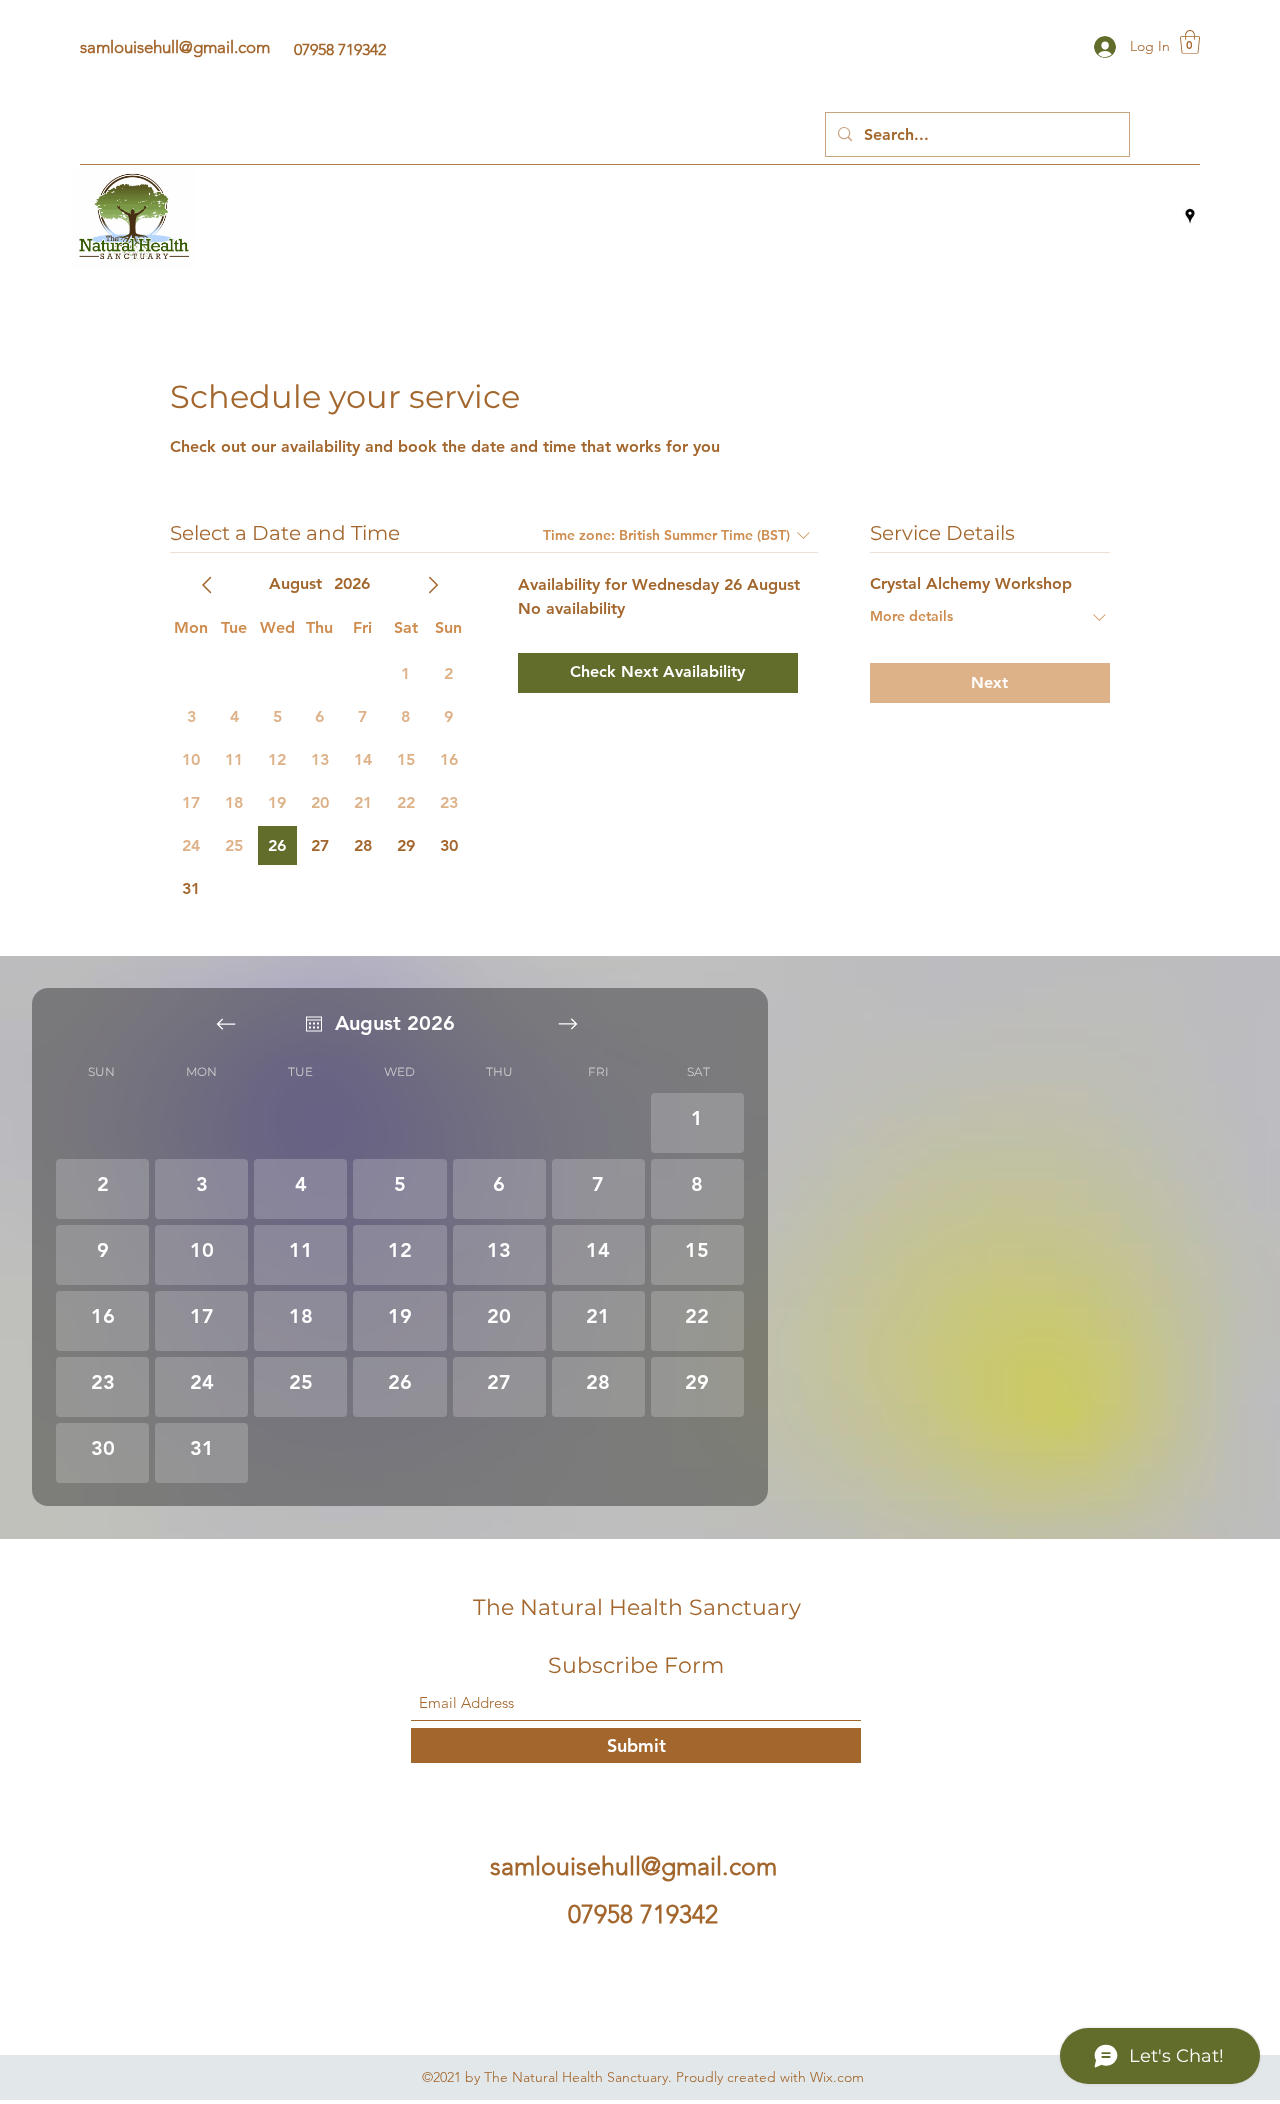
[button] (1190, 42)
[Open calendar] (314, 1024)
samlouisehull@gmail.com (175, 47)
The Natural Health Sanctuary (637, 1607)
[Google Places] (1190, 216)
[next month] (433, 585)
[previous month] (207, 585)
